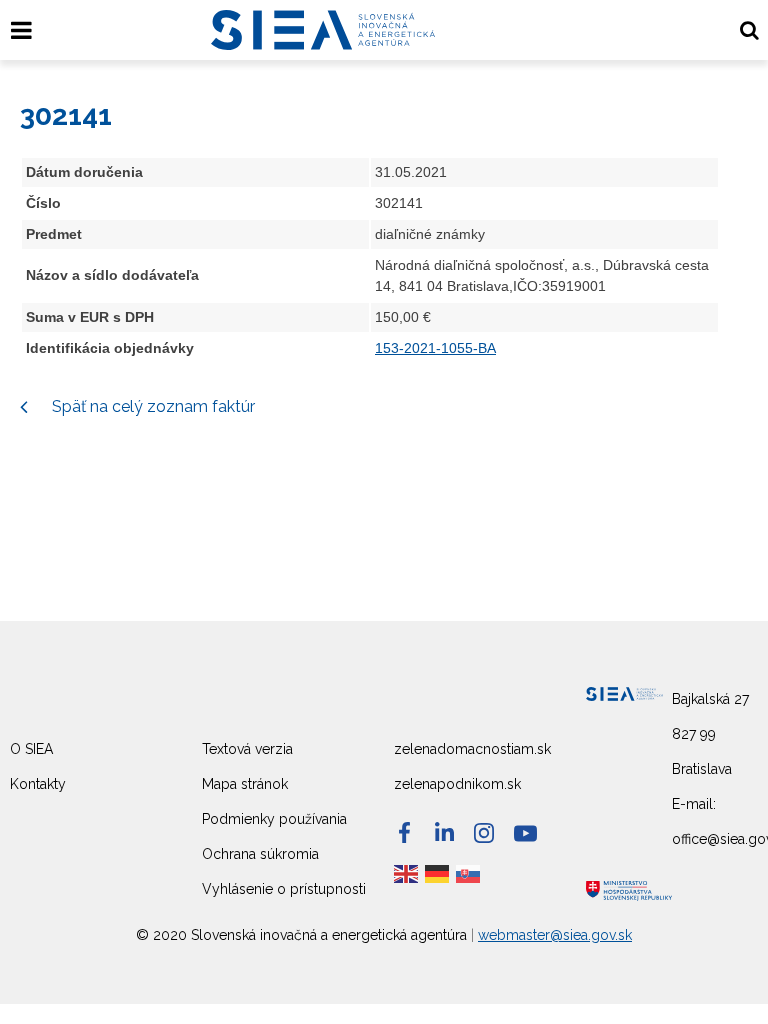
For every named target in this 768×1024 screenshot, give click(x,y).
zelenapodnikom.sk (457, 784)
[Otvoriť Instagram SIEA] (484, 833)
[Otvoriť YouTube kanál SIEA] (525, 833)
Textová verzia (247, 749)
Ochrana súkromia (260, 854)
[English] (407, 873)
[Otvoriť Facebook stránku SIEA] (404, 832)
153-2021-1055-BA (435, 348)
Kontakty (38, 784)
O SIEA (31, 749)
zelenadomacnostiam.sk (472, 749)
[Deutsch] (438, 873)
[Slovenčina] (469, 873)
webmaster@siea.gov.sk (555, 935)
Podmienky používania (274, 819)
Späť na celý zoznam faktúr (151, 406)
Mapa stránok (245, 784)
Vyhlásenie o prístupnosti (284, 889)
